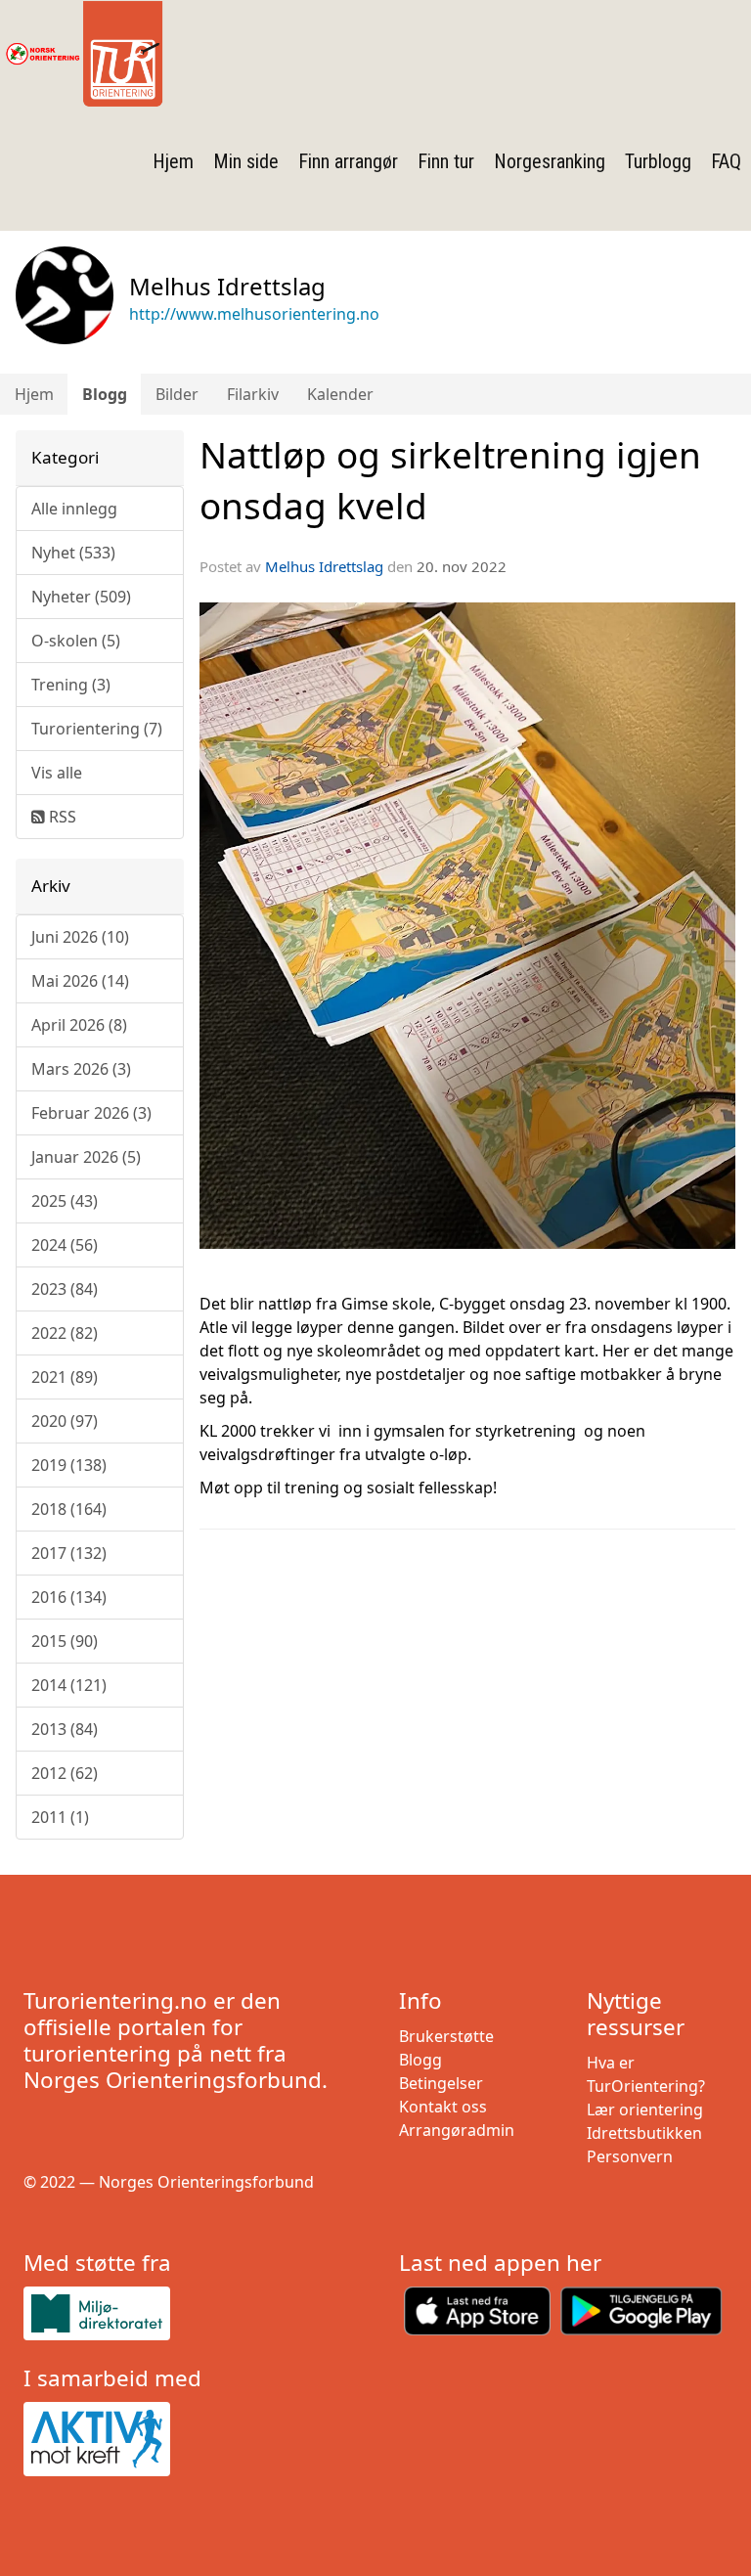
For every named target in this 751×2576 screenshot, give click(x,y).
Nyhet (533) (73, 553)
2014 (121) (69, 1685)
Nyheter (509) (81, 597)
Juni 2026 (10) (80, 937)
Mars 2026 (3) (81, 1069)
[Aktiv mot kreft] (188, 2439)
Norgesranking (550, 161)
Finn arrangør (348, 161)
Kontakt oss (443, 2107)
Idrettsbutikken (644, 2133)
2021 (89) (65, 1377)
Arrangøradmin (457, 2130)
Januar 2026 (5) (86, 1157)
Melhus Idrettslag (324, 566)
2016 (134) (69, 1597)
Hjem (173, 161)
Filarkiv (253, 394)
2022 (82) (65, 1333)
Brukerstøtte (446, 2036)
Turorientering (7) (97, 729)
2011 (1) (60, 1817)
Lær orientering (645, 2110)
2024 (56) (65, 1245)
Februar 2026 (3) (91, 1113)
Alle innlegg (74, 509)
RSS (61, 817)
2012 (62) (65, 1773)
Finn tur (446, 161)
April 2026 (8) (79, 1025)
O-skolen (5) (76, 641)
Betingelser (441, 2083)
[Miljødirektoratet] (188, 2313)
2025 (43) (65, 1201)
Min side (246, 161)
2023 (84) (65, 1289)
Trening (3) (71, 685)
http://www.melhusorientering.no (254, 314)
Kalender (340, 394)
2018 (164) (69, 1509)
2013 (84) (65, 1729)
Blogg (105, 394)
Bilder (177, 394)
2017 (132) (69, 1553)
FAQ (726, 161)
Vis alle (57, 773)
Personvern (630, 2156)
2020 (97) (65, 1421)
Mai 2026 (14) (80, 981)
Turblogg (658, 161)
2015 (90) (65, 1641)
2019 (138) (69, 1465)
